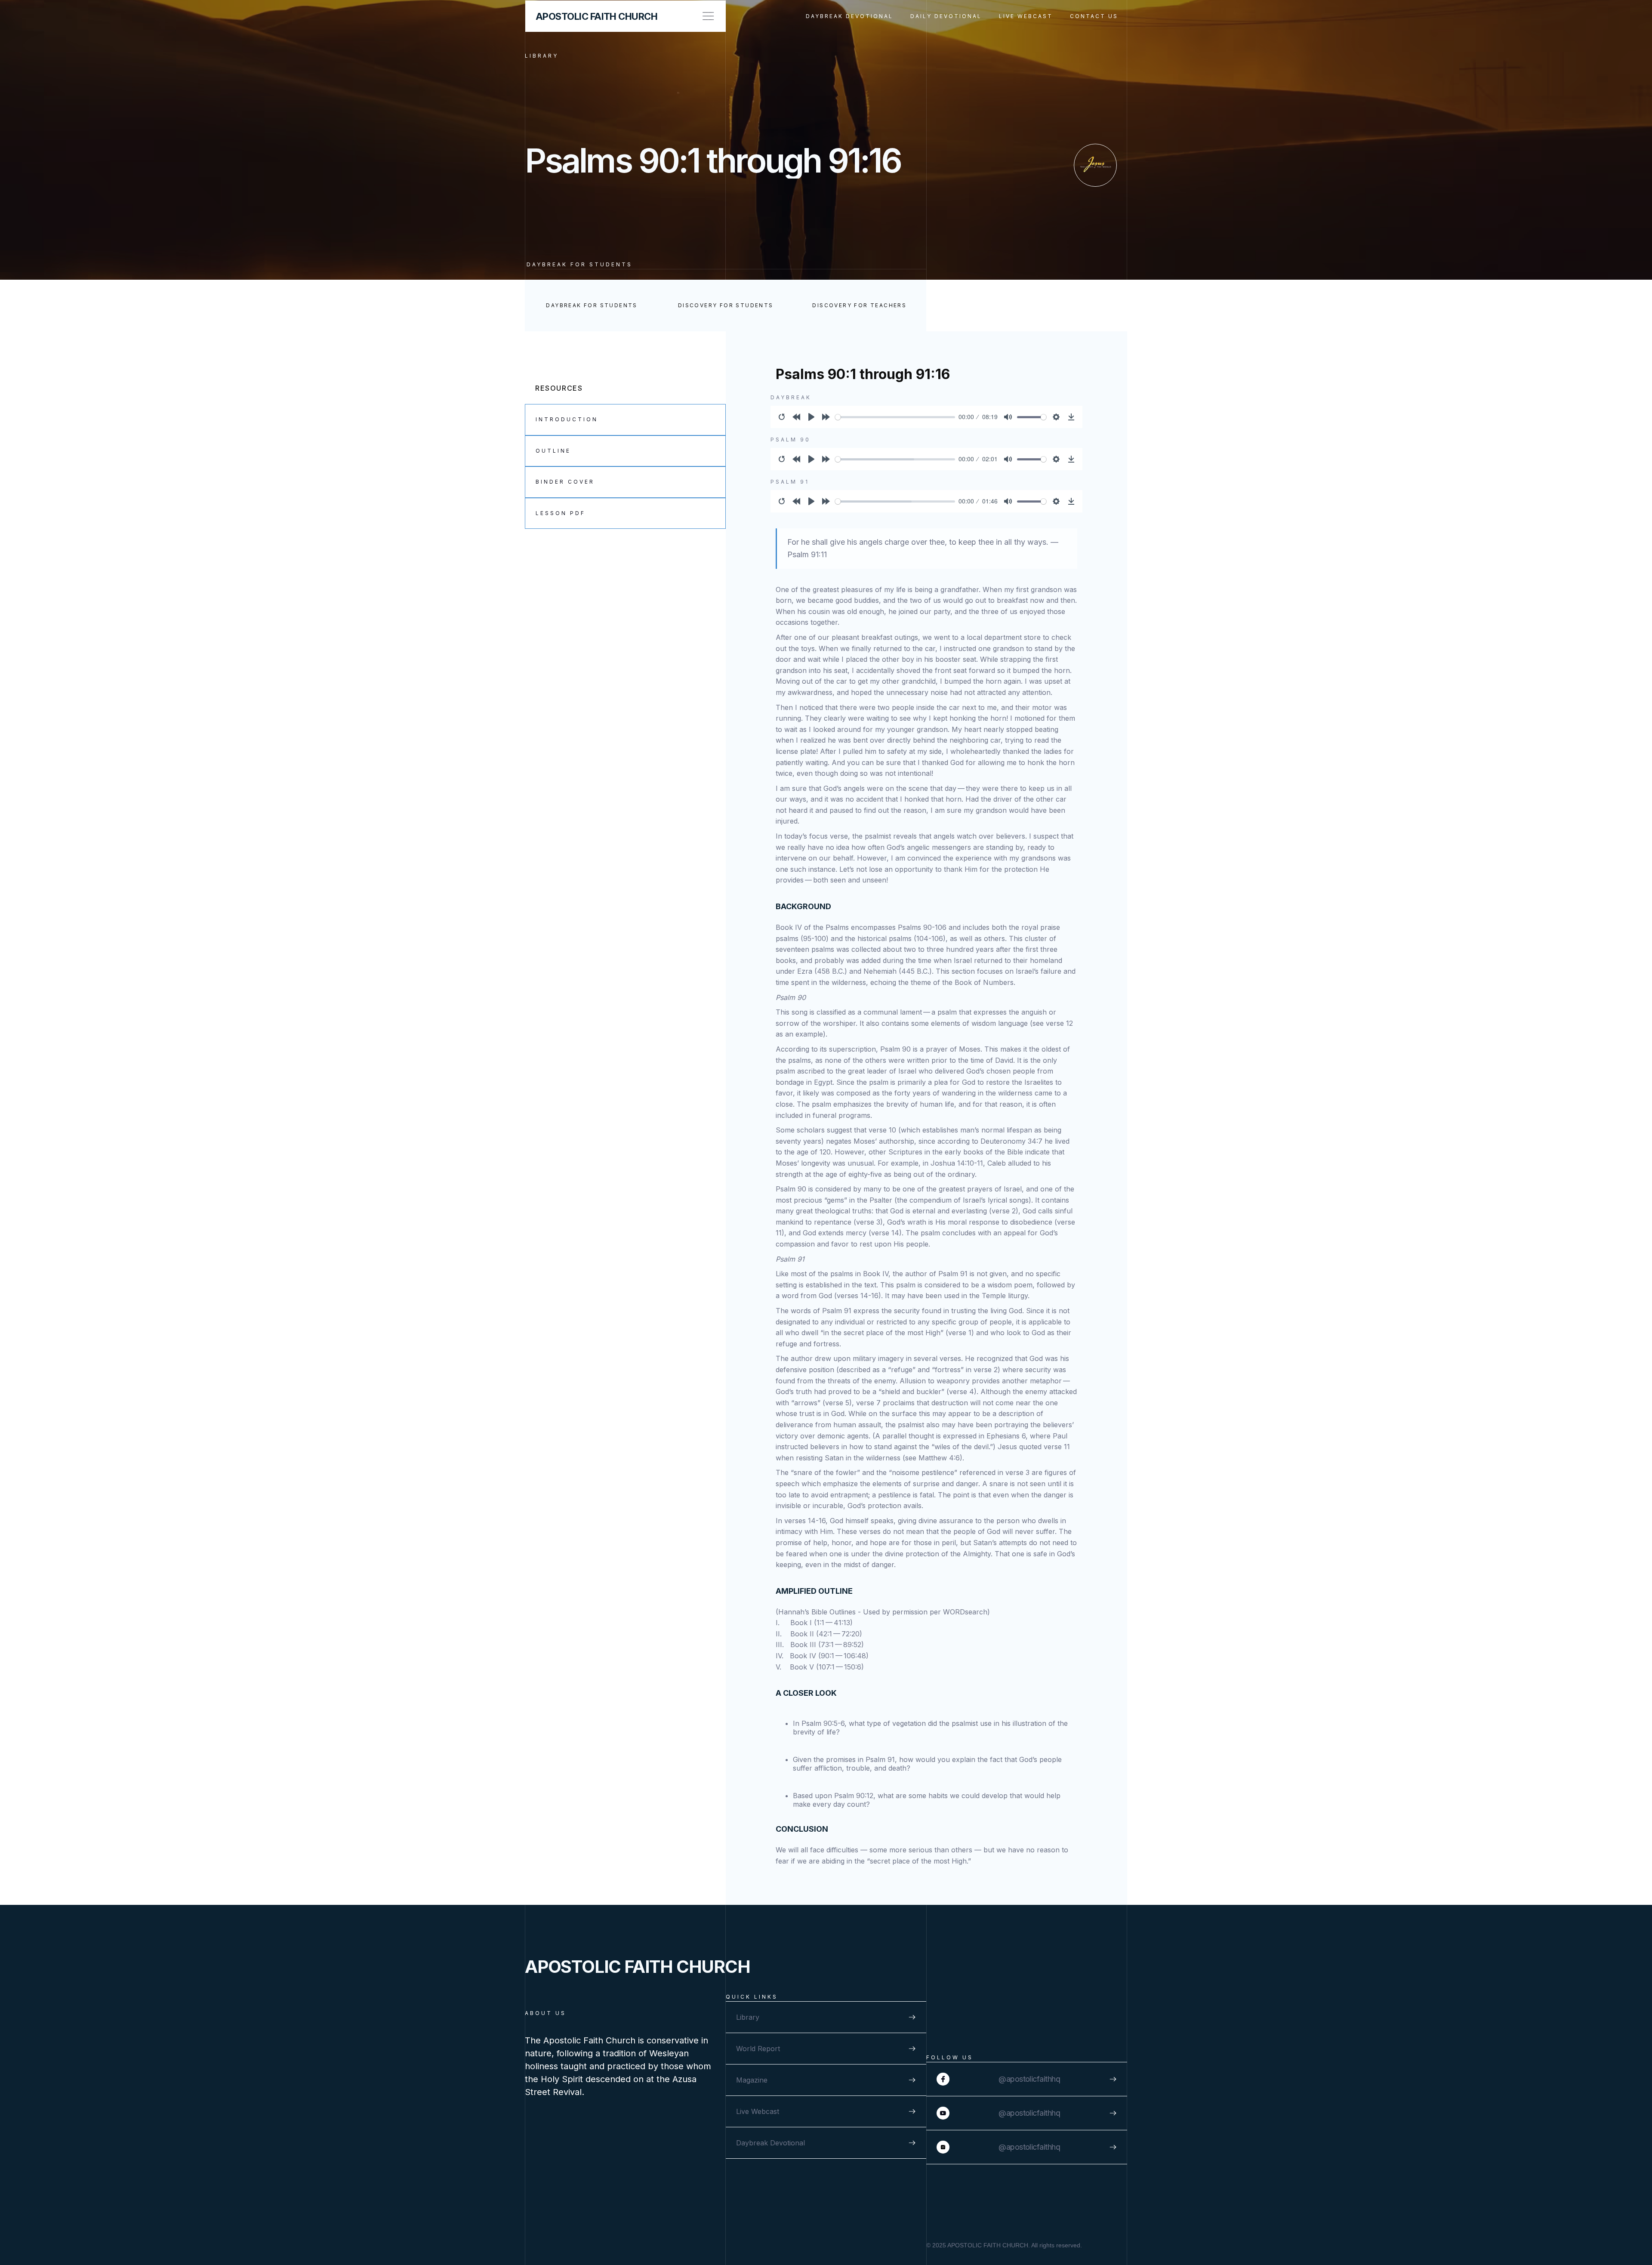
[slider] (895, 417)
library (542, 56)
